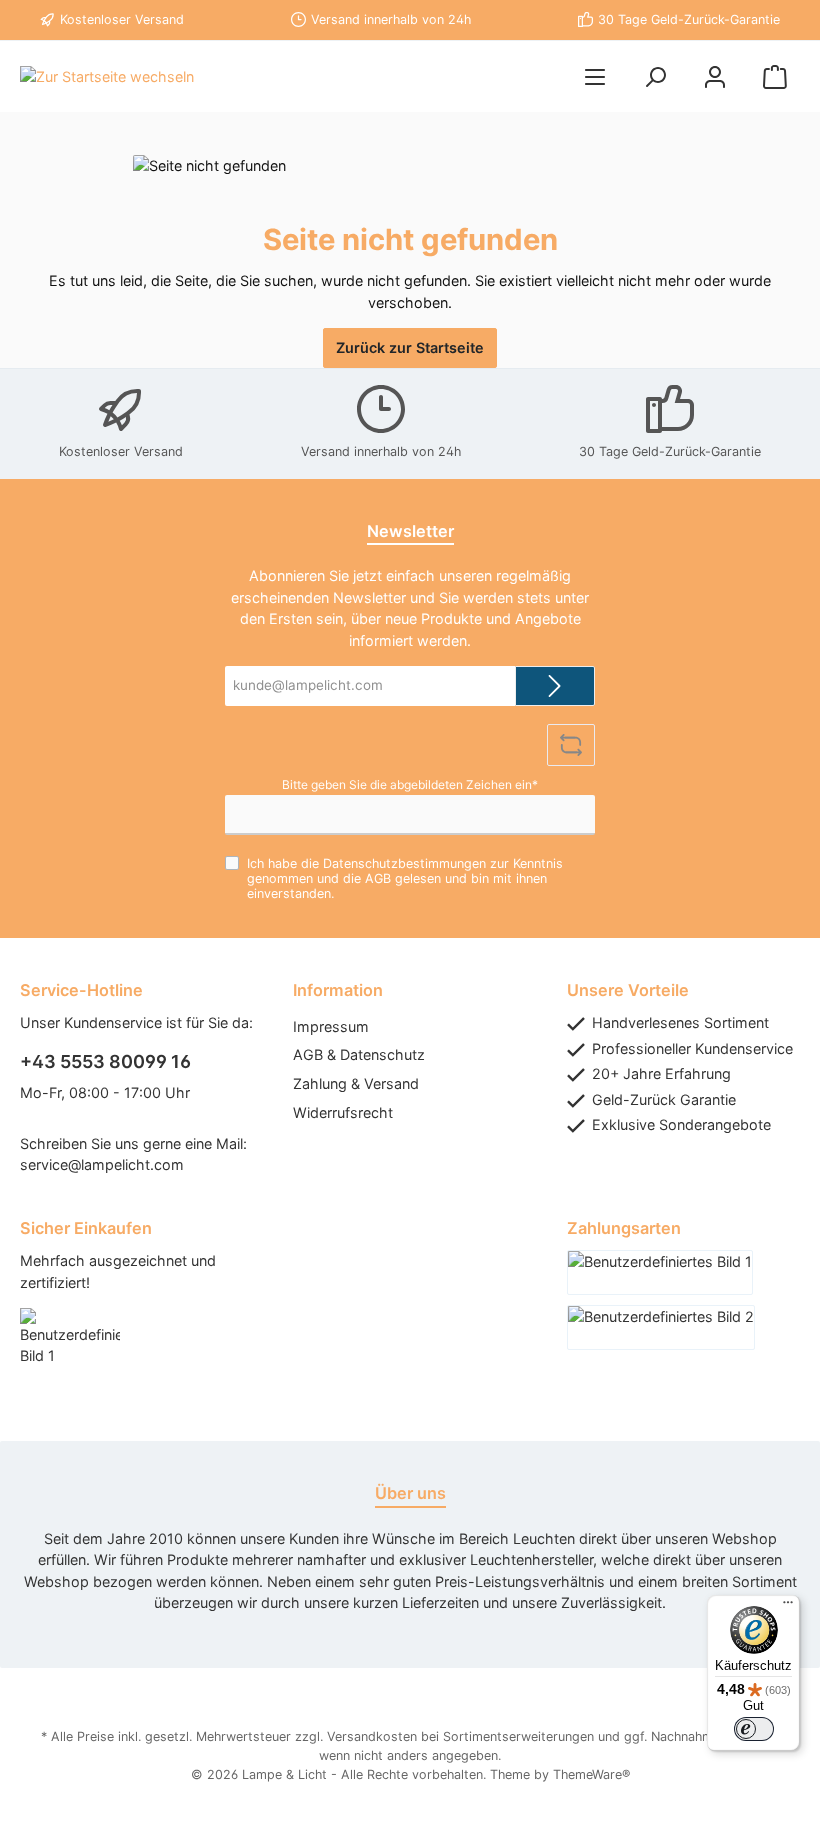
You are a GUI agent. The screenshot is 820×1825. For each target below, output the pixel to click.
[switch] (754, 1729)
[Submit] (555, 686)
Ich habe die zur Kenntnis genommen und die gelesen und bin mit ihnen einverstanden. (405, 878)
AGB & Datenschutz (359, 1054)
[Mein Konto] (715, 76)
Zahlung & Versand (356, 1083)
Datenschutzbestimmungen (404, 863)
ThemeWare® (591, 1774)
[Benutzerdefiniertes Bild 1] (80, 1347)
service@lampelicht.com (102, 1164)
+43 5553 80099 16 (105, 1061)
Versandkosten (372, 1736)
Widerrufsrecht (343, 1112)
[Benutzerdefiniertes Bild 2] (661, 1327)
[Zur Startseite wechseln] (107, 76)
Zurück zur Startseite (410, 347)
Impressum (331, 1026)
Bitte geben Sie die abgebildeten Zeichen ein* (410, 784)
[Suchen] (655, 76)
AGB (378, 878)
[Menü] (595, 76)
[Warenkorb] (775, 76)
